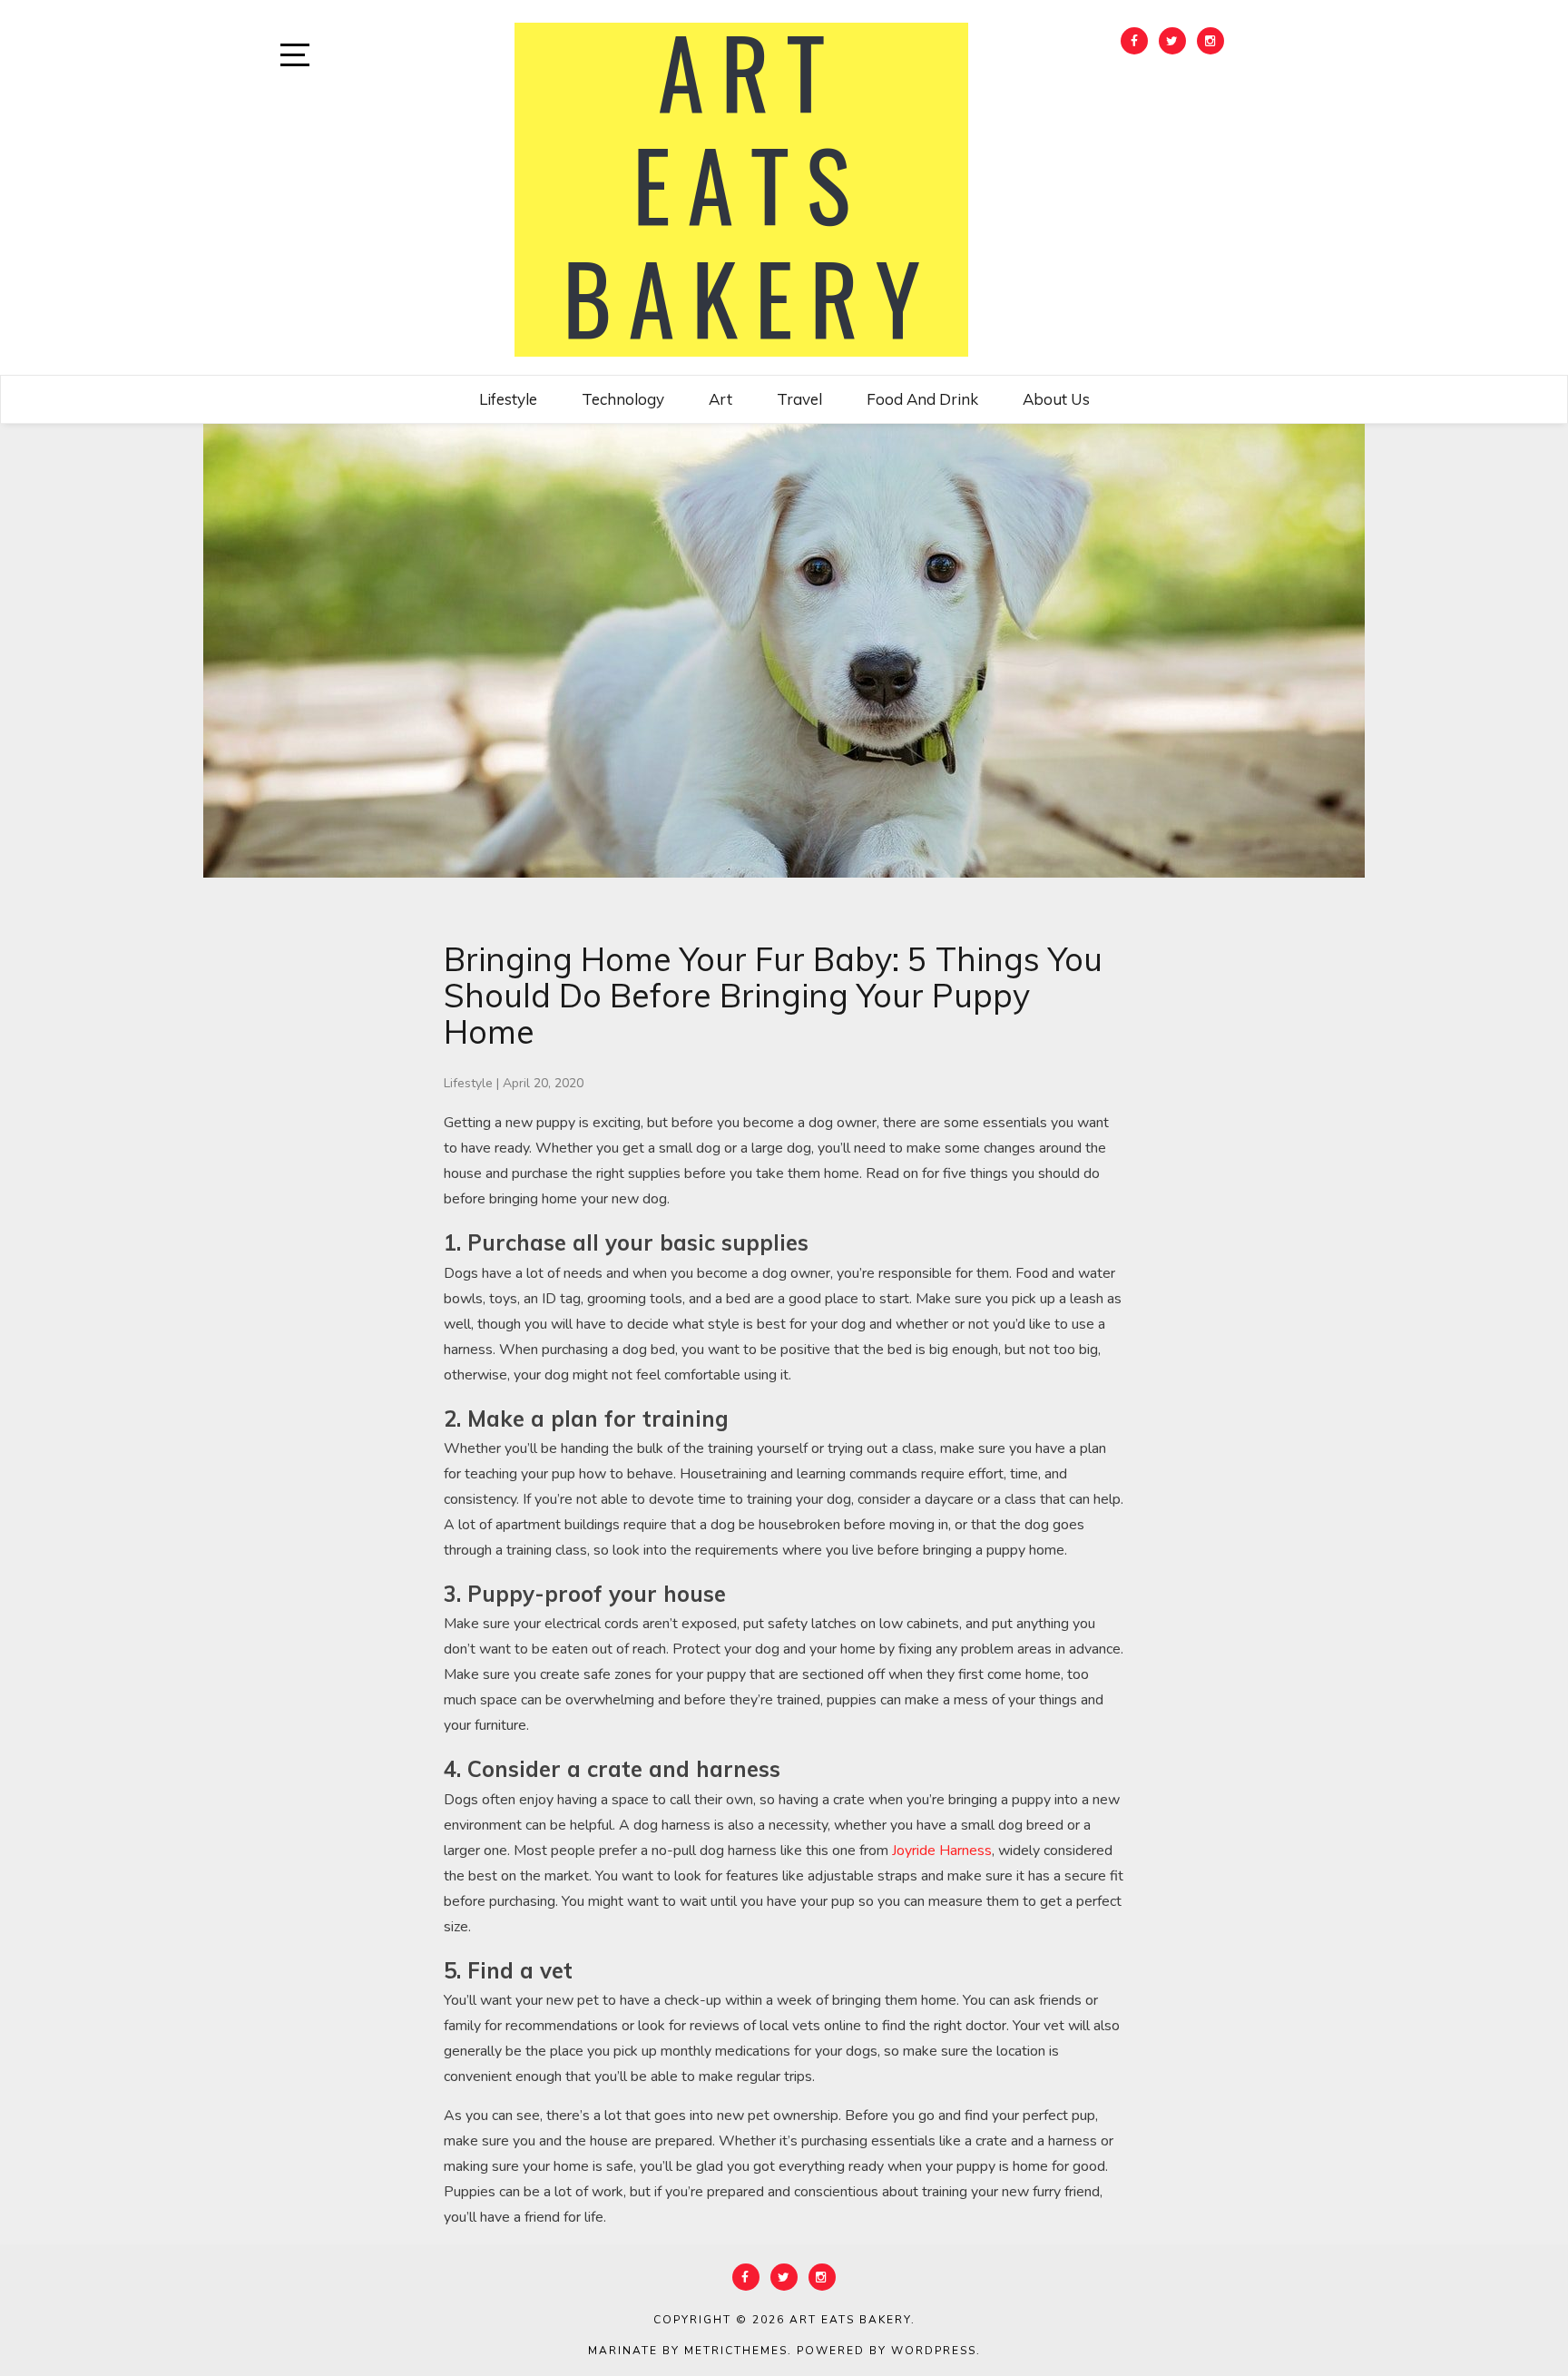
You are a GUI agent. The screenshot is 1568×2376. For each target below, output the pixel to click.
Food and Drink (922, 399)
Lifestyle (508, 399)
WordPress (934, 2351)
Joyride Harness (942, 1851)
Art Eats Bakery (850, 2320)
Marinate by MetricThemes (688, 2351)
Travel (799, 399)
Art (720, 399)
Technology (623, 399)
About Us (1056, 399)
